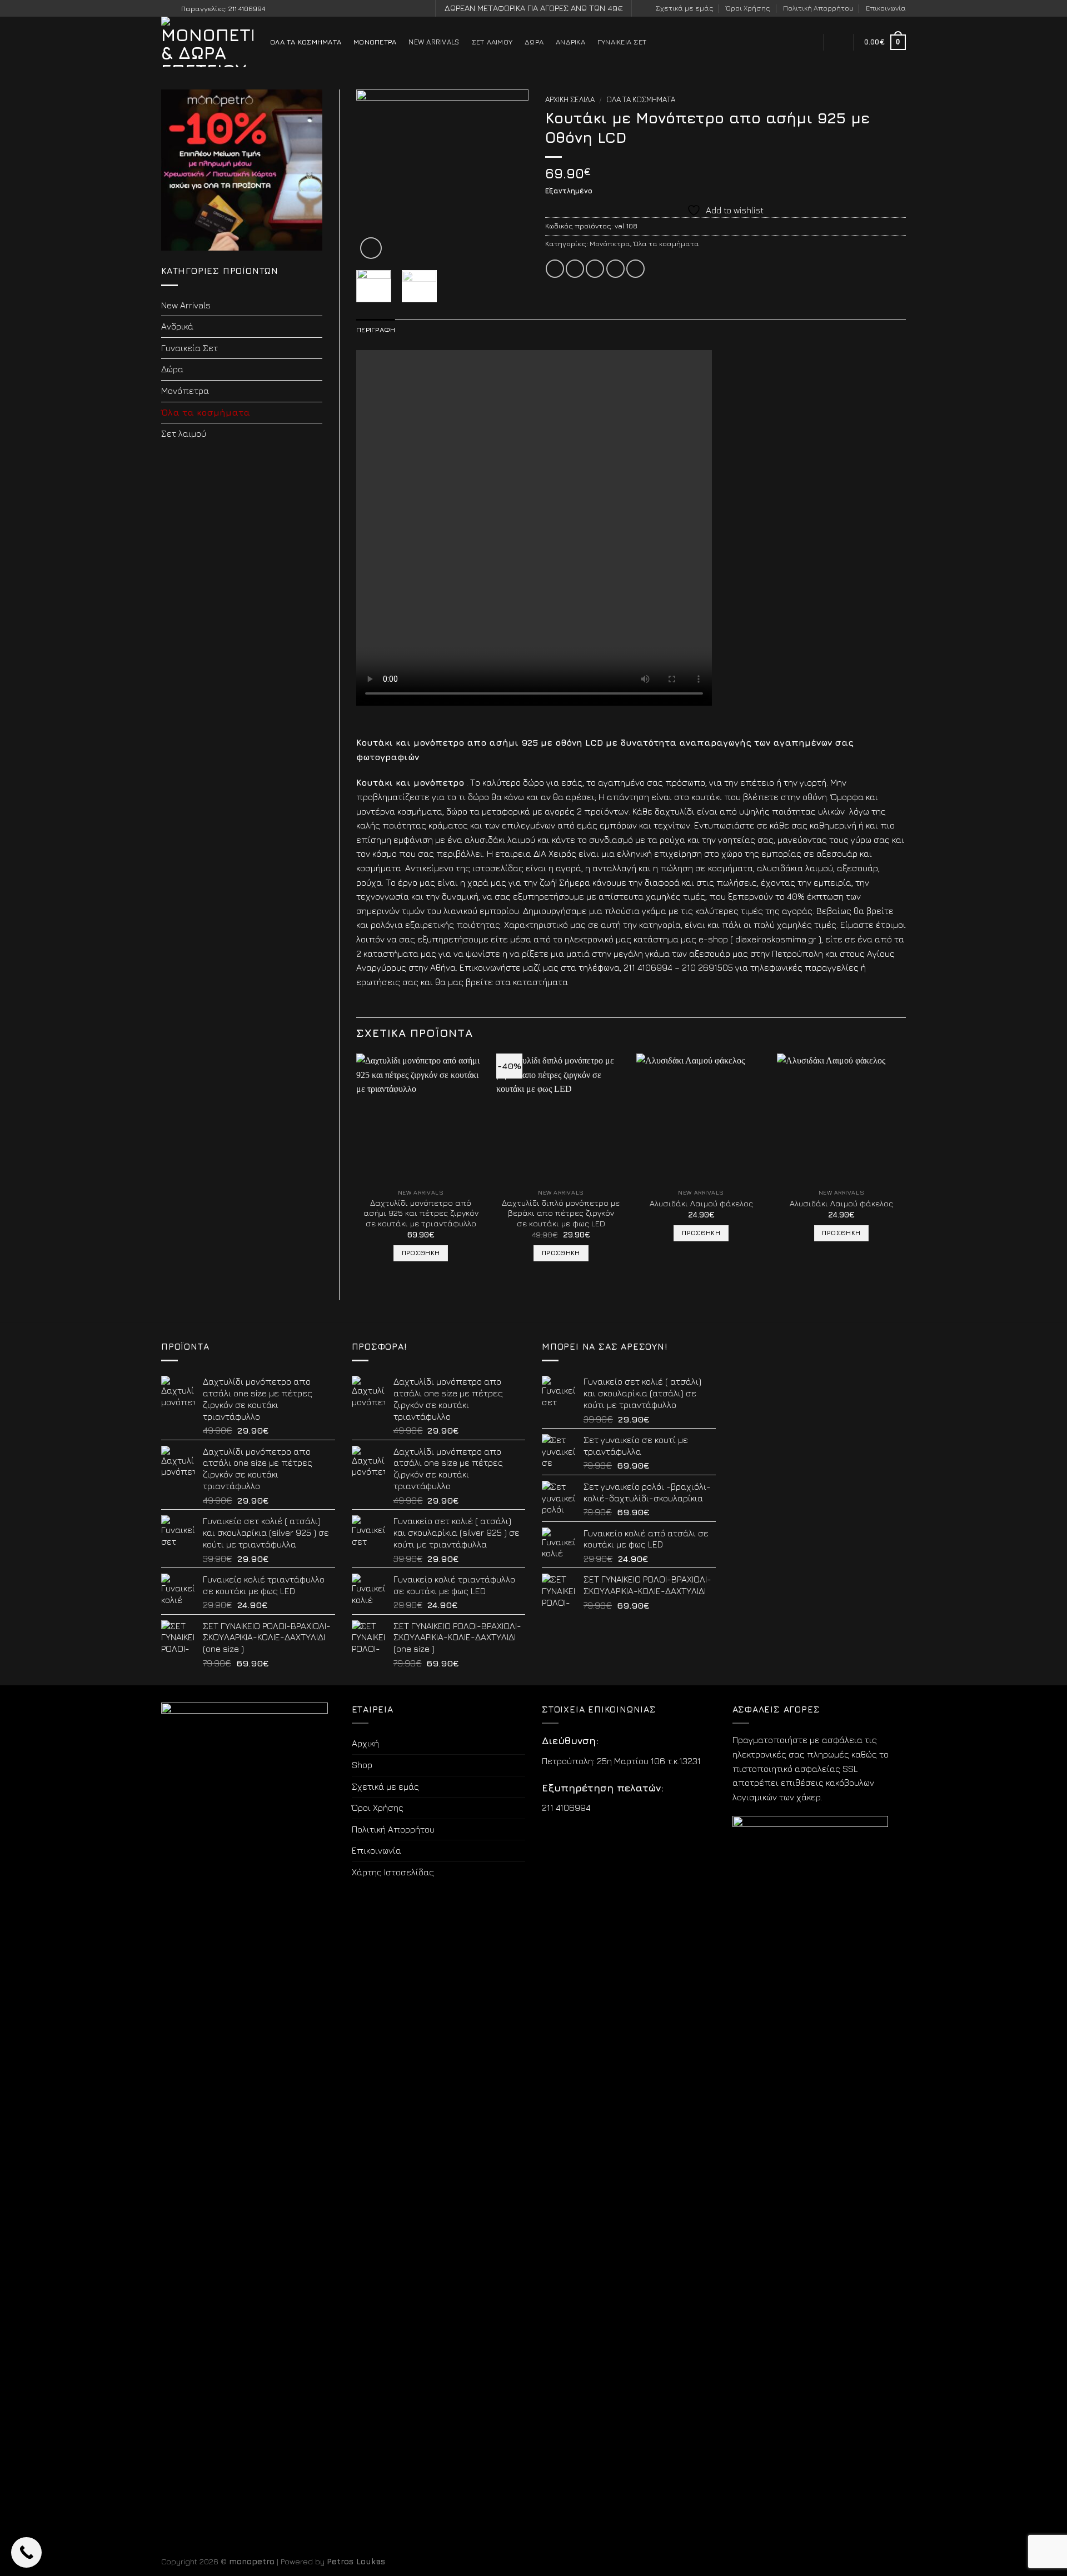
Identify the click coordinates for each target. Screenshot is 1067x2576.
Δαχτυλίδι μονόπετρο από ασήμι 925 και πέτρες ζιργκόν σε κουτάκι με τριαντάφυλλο (421, 1213)
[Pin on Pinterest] (615, 269)
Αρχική (365, 1743)
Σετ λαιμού (492, 42)
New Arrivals (434, 42)
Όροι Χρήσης (748, 8)
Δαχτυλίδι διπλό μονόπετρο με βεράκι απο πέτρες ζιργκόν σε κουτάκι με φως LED (561, 1213)
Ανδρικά (570, 42)
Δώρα (534, 42)
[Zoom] (371, 248)
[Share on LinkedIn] (635, 269)
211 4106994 (566, 1808)
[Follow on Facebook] (167, 9)
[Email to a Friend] (595, 269)
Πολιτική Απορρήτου (818, 8)
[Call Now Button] (26, 2552)
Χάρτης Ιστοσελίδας (393, 1872)
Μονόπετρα (375, 42)
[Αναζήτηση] (808, 42)
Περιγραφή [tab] (376, 330)
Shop (362, 1765)
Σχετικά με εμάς (685, 8)
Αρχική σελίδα (570, 99)
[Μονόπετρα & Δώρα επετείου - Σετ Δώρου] (207, 42)
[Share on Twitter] (575, 269)
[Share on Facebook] (555, 269)
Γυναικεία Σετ (622, 42)
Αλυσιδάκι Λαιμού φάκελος (701, 1203)
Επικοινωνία (886, 8)
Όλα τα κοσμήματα (306, 42)
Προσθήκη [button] (421, 1253)
